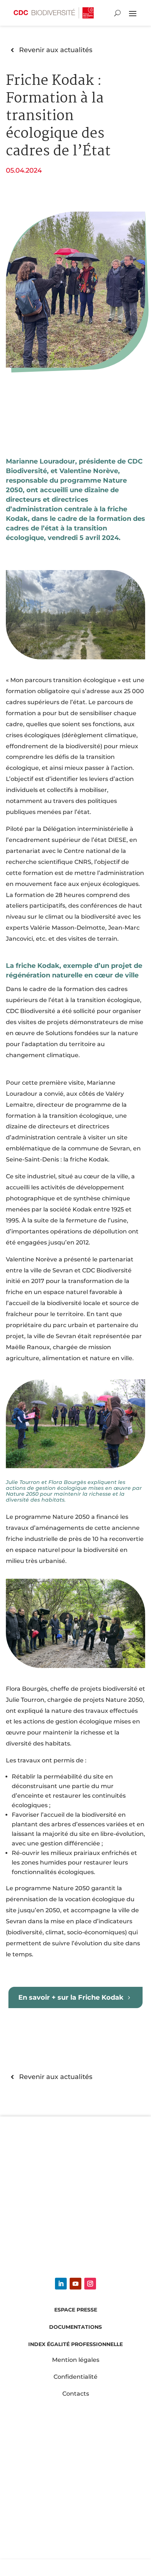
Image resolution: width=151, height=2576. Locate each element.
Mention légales (76, 2360)
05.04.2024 (24, 170)
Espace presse (76, 2310)
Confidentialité (75, 2377)
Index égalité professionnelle (75, 2344)
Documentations (75, 2327)
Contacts (76, 2394)
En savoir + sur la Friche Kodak (71, 1997)
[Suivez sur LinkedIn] (61, 2284)
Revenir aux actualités (56, 50)
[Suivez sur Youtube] (75, 2284)
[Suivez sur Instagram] (90, 2284)
